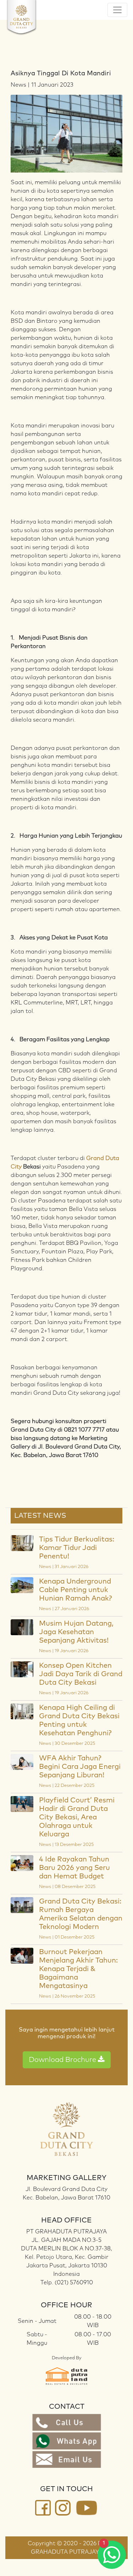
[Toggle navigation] (117, 10)
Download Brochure (63, 2060)
